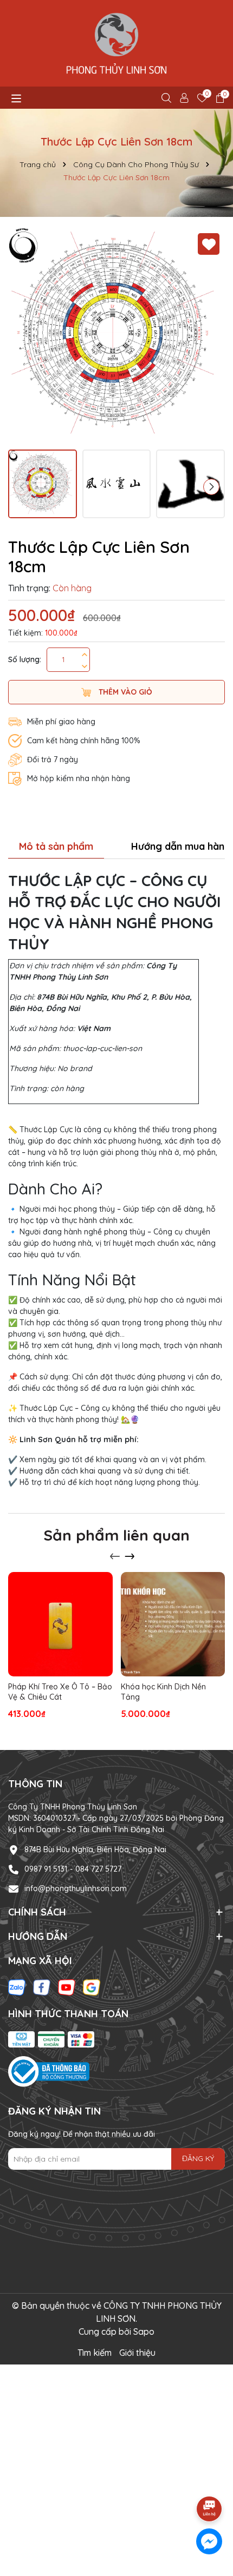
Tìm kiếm (95, 2353)
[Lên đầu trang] (210, 2479)
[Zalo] (17, 1986)
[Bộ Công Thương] (49, 2071)
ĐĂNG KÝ (198, 2158)
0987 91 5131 (46, 1869)
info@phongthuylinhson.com (76, 1888)
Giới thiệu (137, 2353)
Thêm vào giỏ (124, 692)
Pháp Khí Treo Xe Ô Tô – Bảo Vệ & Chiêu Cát (60, 1692)
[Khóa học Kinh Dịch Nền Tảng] (173, 1624)
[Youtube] (67, 1986)
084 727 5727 (98, 1869)
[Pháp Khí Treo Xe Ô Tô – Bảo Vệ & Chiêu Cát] (60, 1624)
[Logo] (116, 43)
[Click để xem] (116, 336)
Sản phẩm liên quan (116, 1535)
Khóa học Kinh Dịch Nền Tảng (163, 1692)
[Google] (92, 1986)
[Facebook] (42, 1986)
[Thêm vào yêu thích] (209, 244)
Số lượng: (25, 659)
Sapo (144, 2331)
